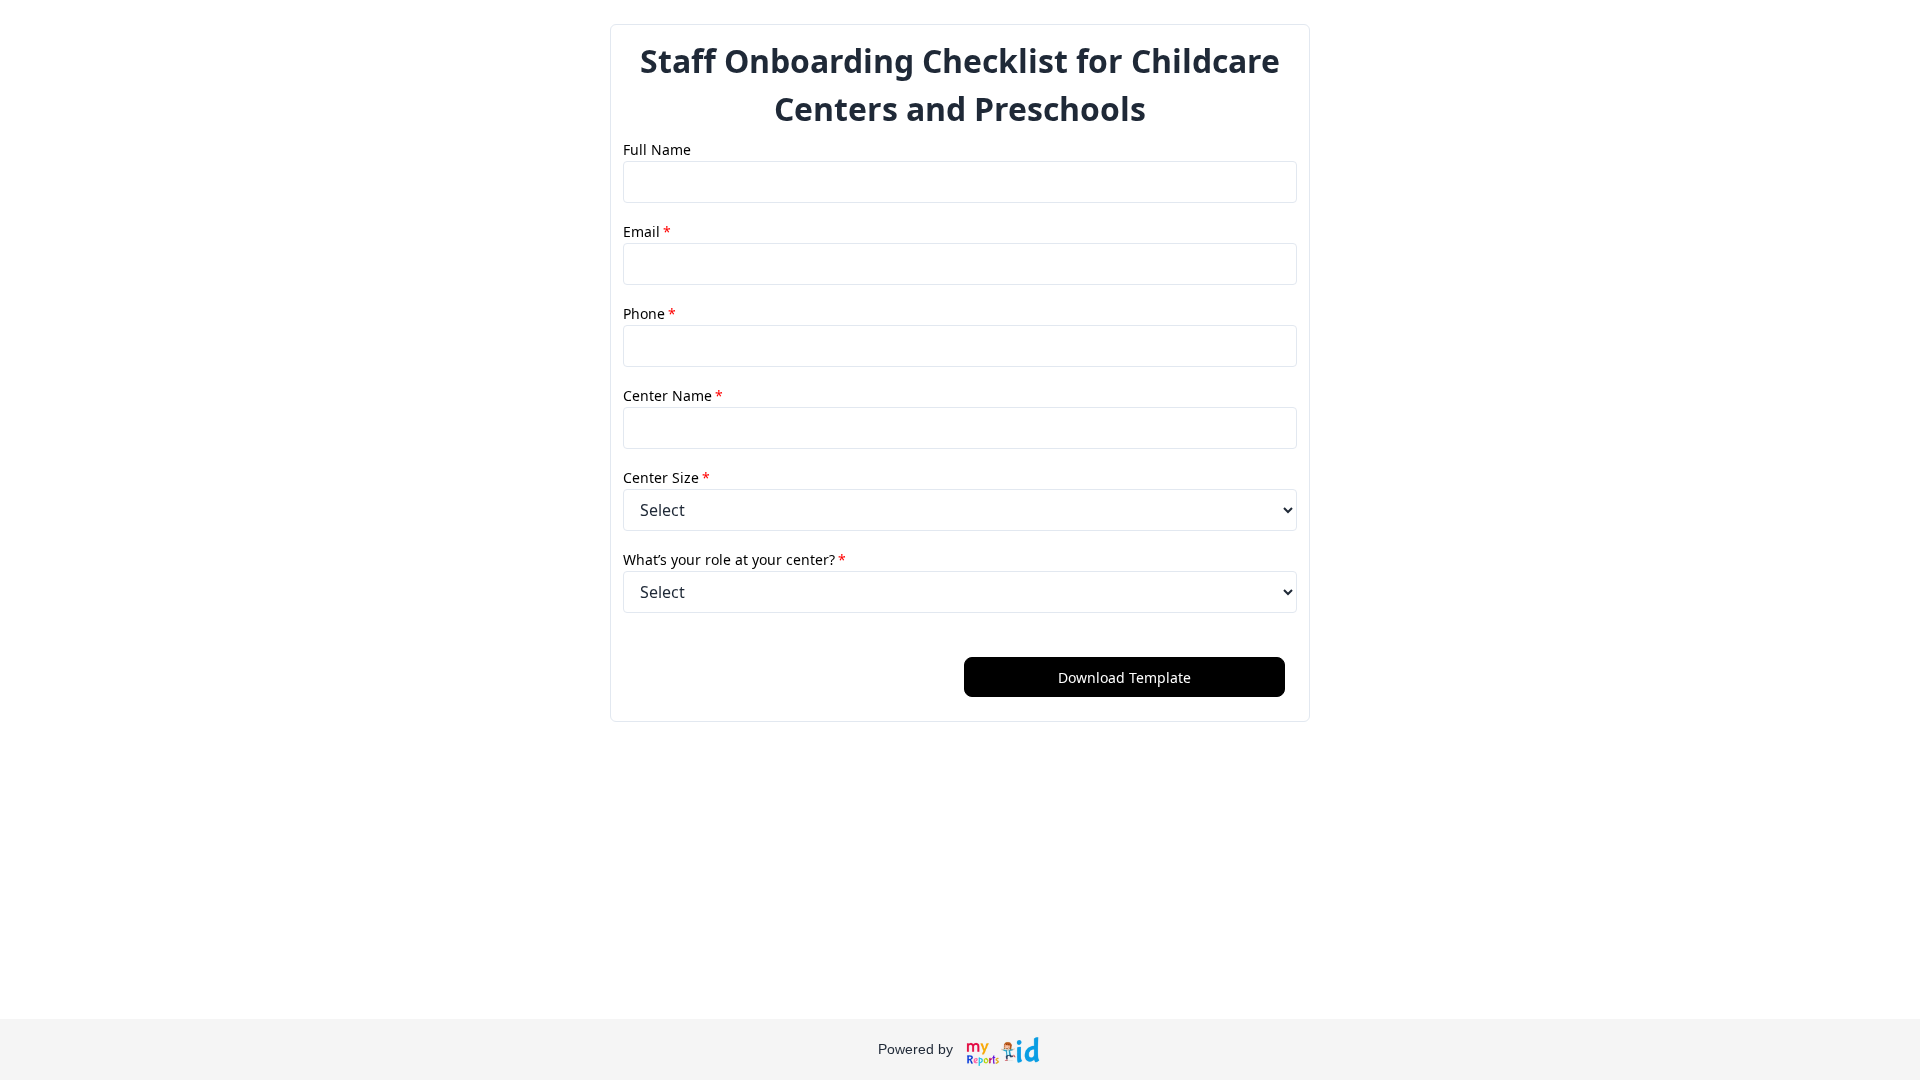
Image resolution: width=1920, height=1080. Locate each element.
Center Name (673, 395)
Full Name (657, 149)
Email (647, 231)
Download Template (1124, 677)
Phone (649, 313)
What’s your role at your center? (734, 559)
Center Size (666, 477)
